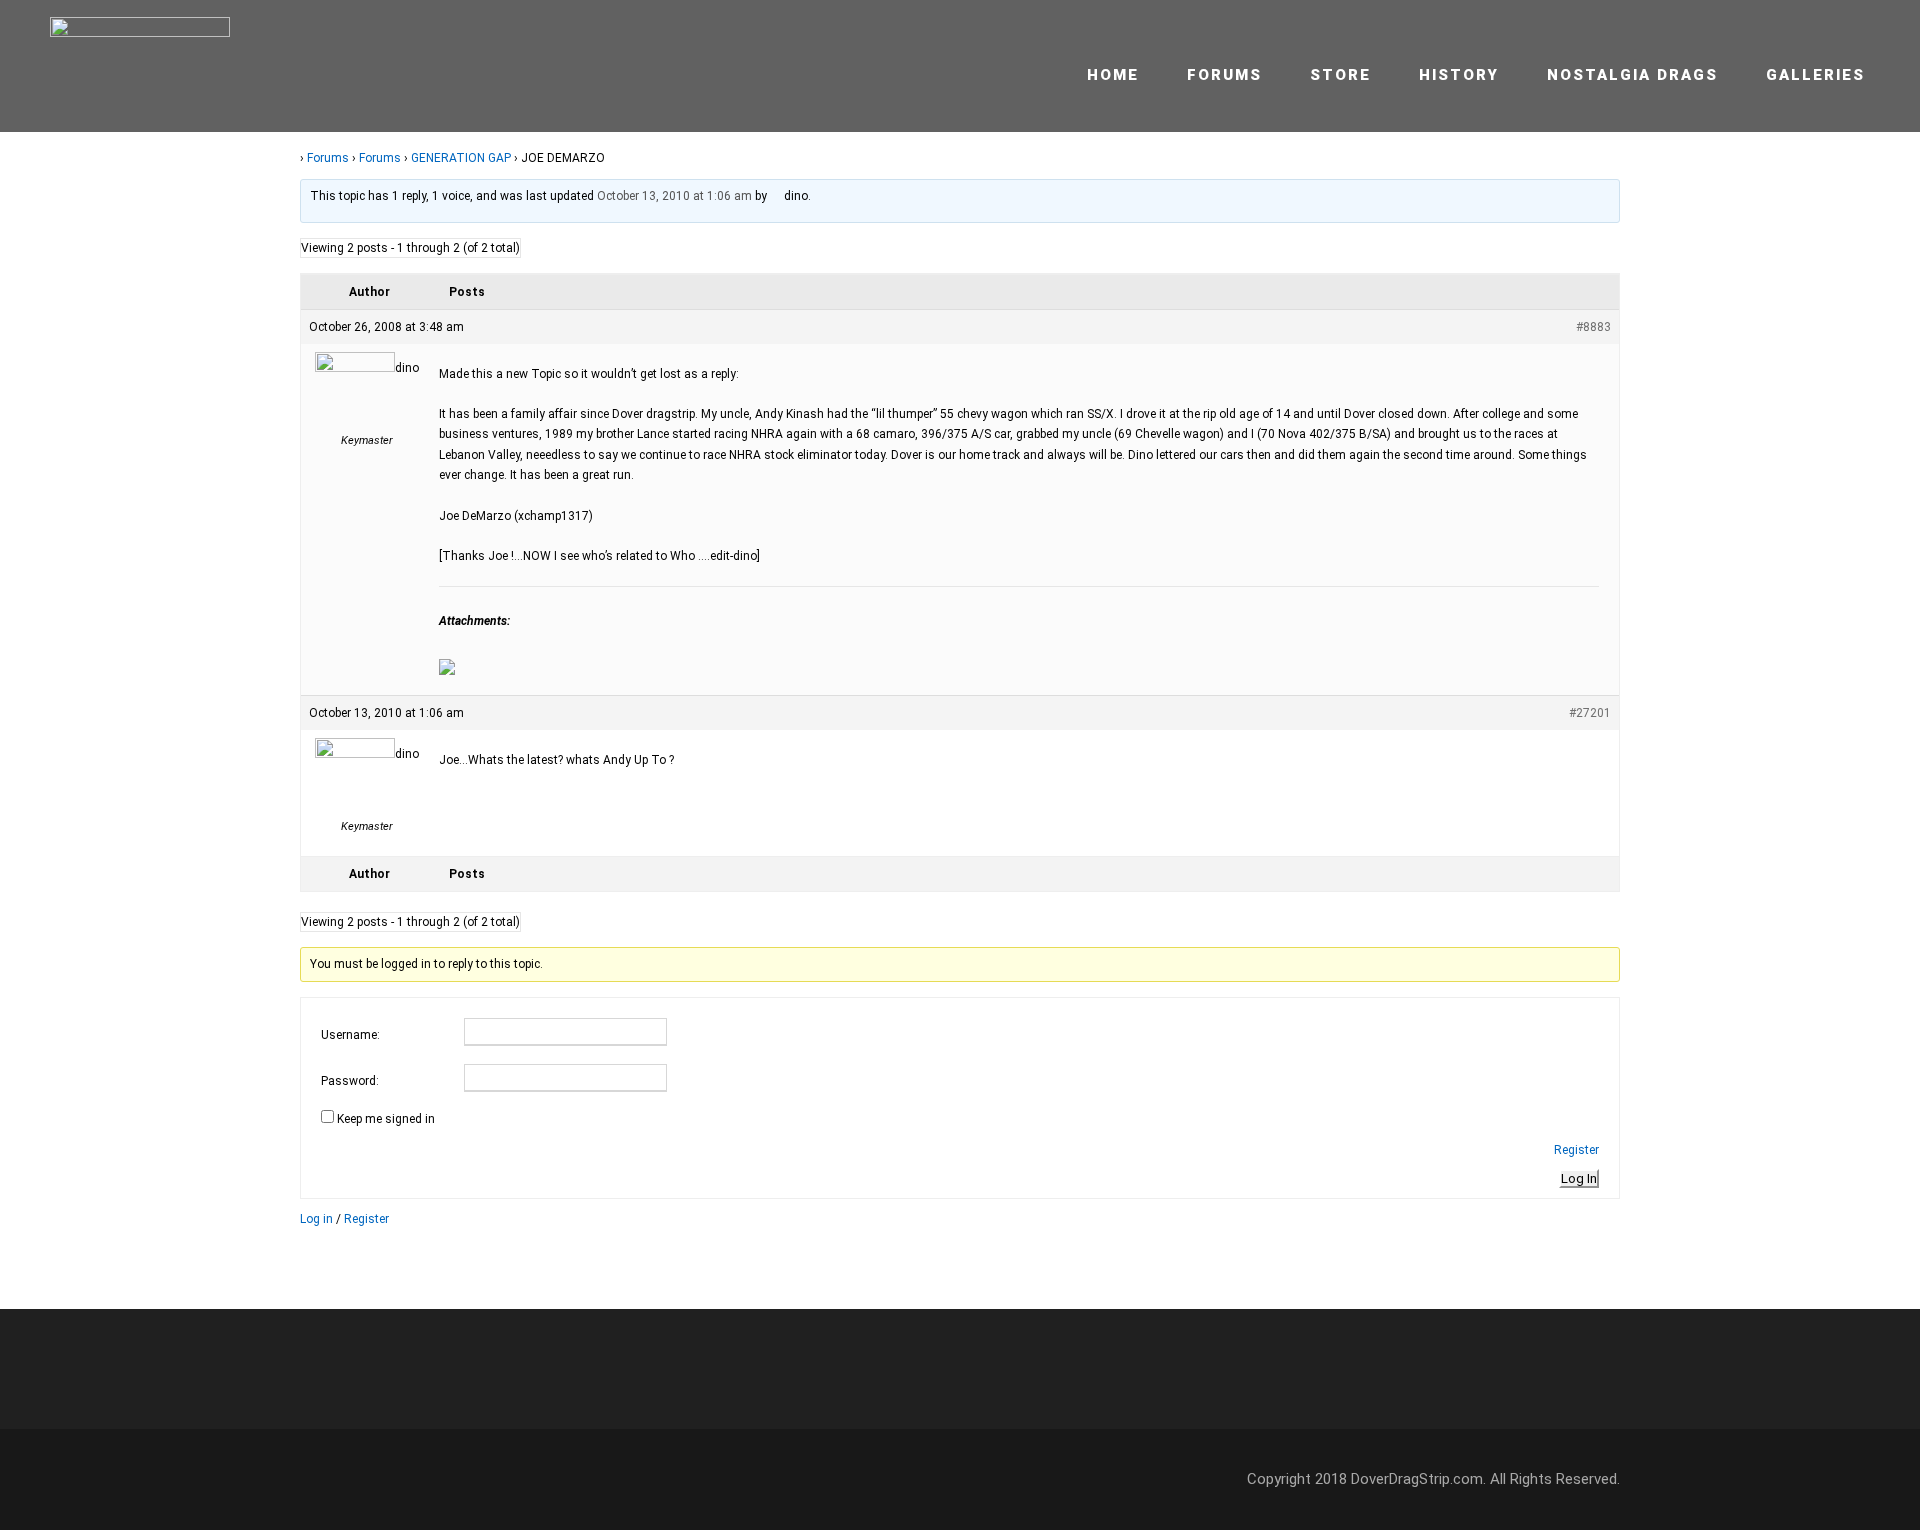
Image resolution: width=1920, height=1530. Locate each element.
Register (1576, 1150)
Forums (1224, 75)
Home (1113, 75)
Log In (1579, 1178)
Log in (316, 1219)
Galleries (1815, 75)
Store (1340, 75)
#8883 (1593, 327)
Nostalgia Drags (1632, 75)
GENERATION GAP (461, 158)
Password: (350, 1081)
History (1459, 75)
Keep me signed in (386, 1119)
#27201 (1590, 713)
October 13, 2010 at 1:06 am (674, 196)
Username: (350, 1035)
